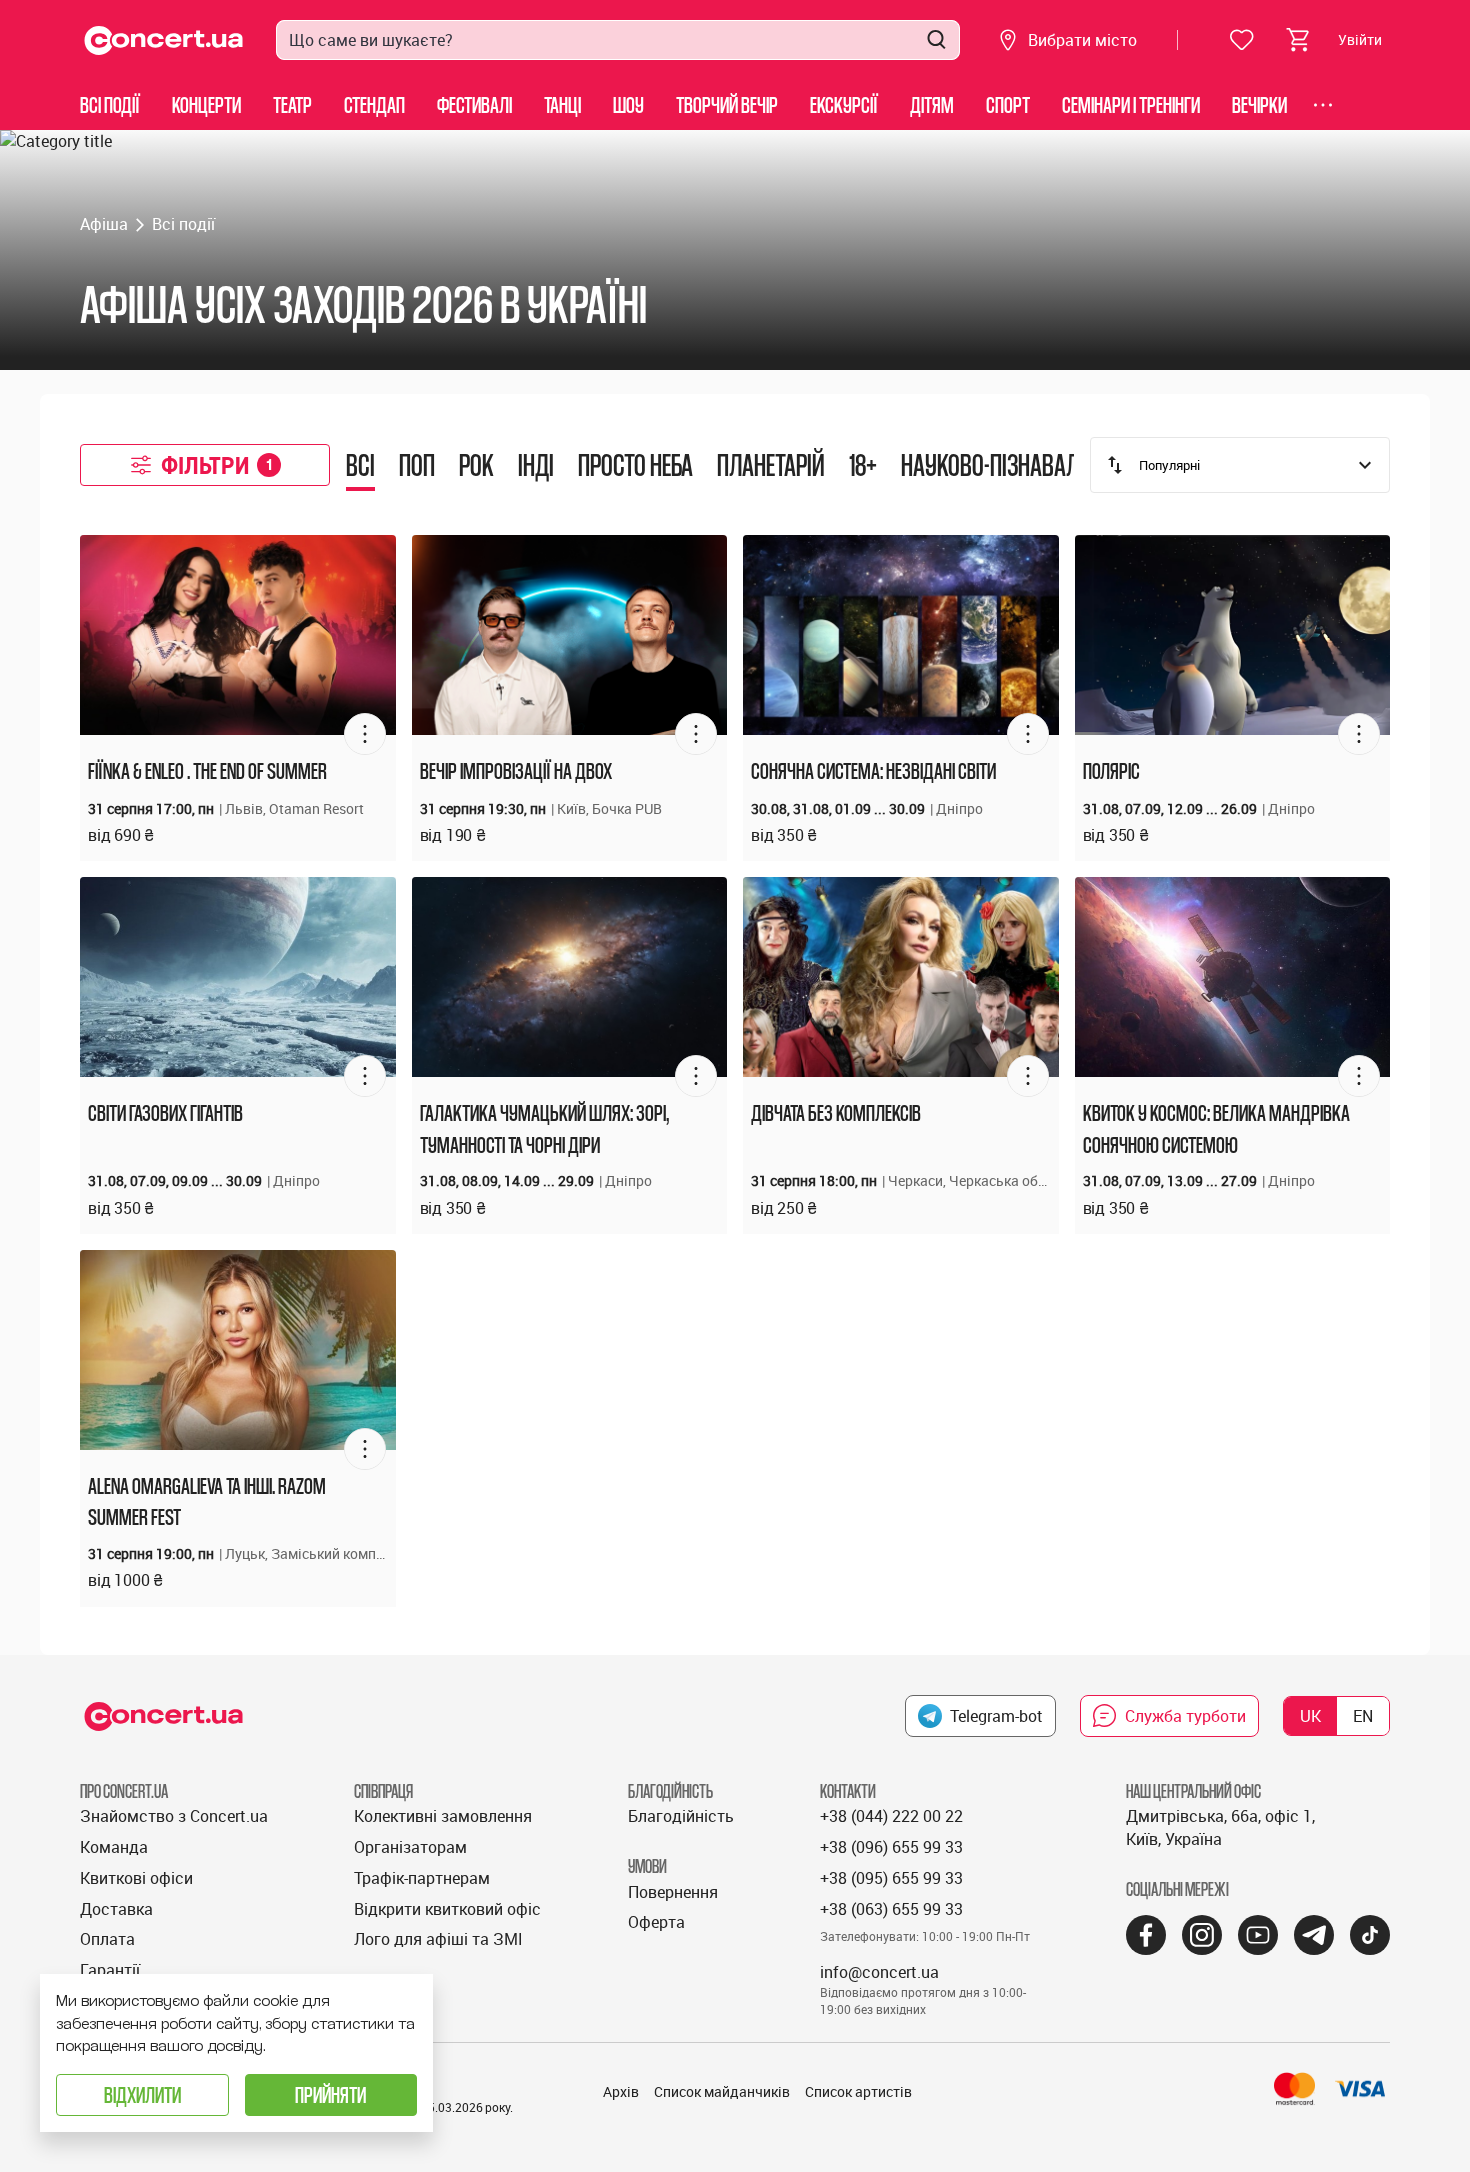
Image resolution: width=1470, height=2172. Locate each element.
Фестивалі (474, 104)
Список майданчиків (722, 2091)
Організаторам (410, 1847)
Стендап (374, 104)
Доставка (116, 1909)
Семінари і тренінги (1131, 104)
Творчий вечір (727, 104)
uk (1310, 1716)
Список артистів (858, 2091)
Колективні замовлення (443, 1816)
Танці (562, 104)
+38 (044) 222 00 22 (891, 1816)
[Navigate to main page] (164, 40)
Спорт (1008, 104)
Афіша (104, 224)
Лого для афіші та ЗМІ (438, 1939)
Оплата (107, 1939)
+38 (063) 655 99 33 (891, 1909)
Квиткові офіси (136, 1878)
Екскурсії (844, 104)
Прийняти (330, 2094)
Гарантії (110, 1970)
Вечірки (1259, 104)
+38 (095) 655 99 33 (891, 1878)
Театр (292, 104)
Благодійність (681, 1816)
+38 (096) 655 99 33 (891, 1847)
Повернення (673, 1892)
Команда (114, 1847)
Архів (621, 2091)
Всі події (110, 104)
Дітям (932, 104)
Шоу (628, 104)
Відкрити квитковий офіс (447, 1909)
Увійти (1360, 39)
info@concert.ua (879, 1972)
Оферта (656, 1922)
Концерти (206, 104)
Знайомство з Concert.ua (174, 1816)
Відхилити (142, 2094)
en (1363, 1716)
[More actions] (365, 734)
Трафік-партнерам (422, 1878)
